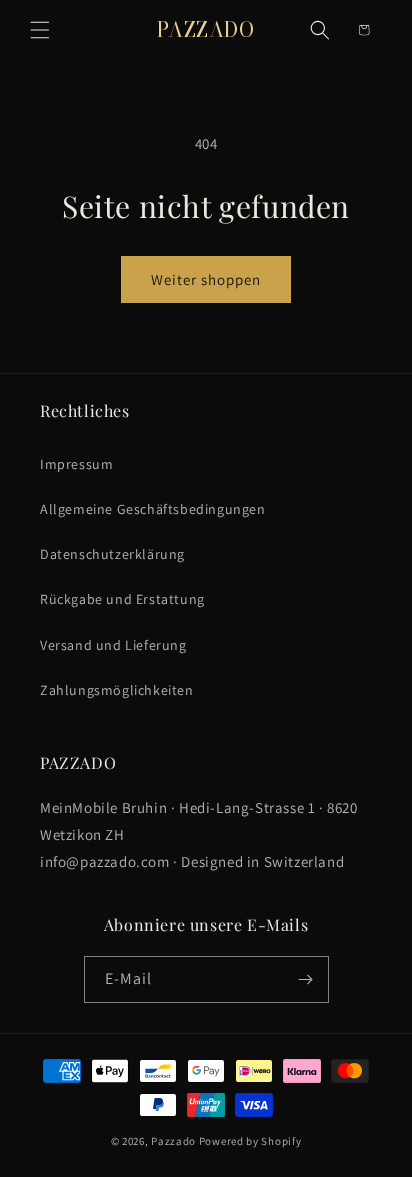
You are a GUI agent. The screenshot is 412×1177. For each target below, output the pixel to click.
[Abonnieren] (306, 979)
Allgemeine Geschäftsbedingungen (153, 509)
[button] (40, 30)
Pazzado (173, 1141)
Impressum (76, 464)
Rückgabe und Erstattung (122, 599)
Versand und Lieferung (113, 645)
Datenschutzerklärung (112, 554)
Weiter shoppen (206, 279)
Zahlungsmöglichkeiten (117, 690)
